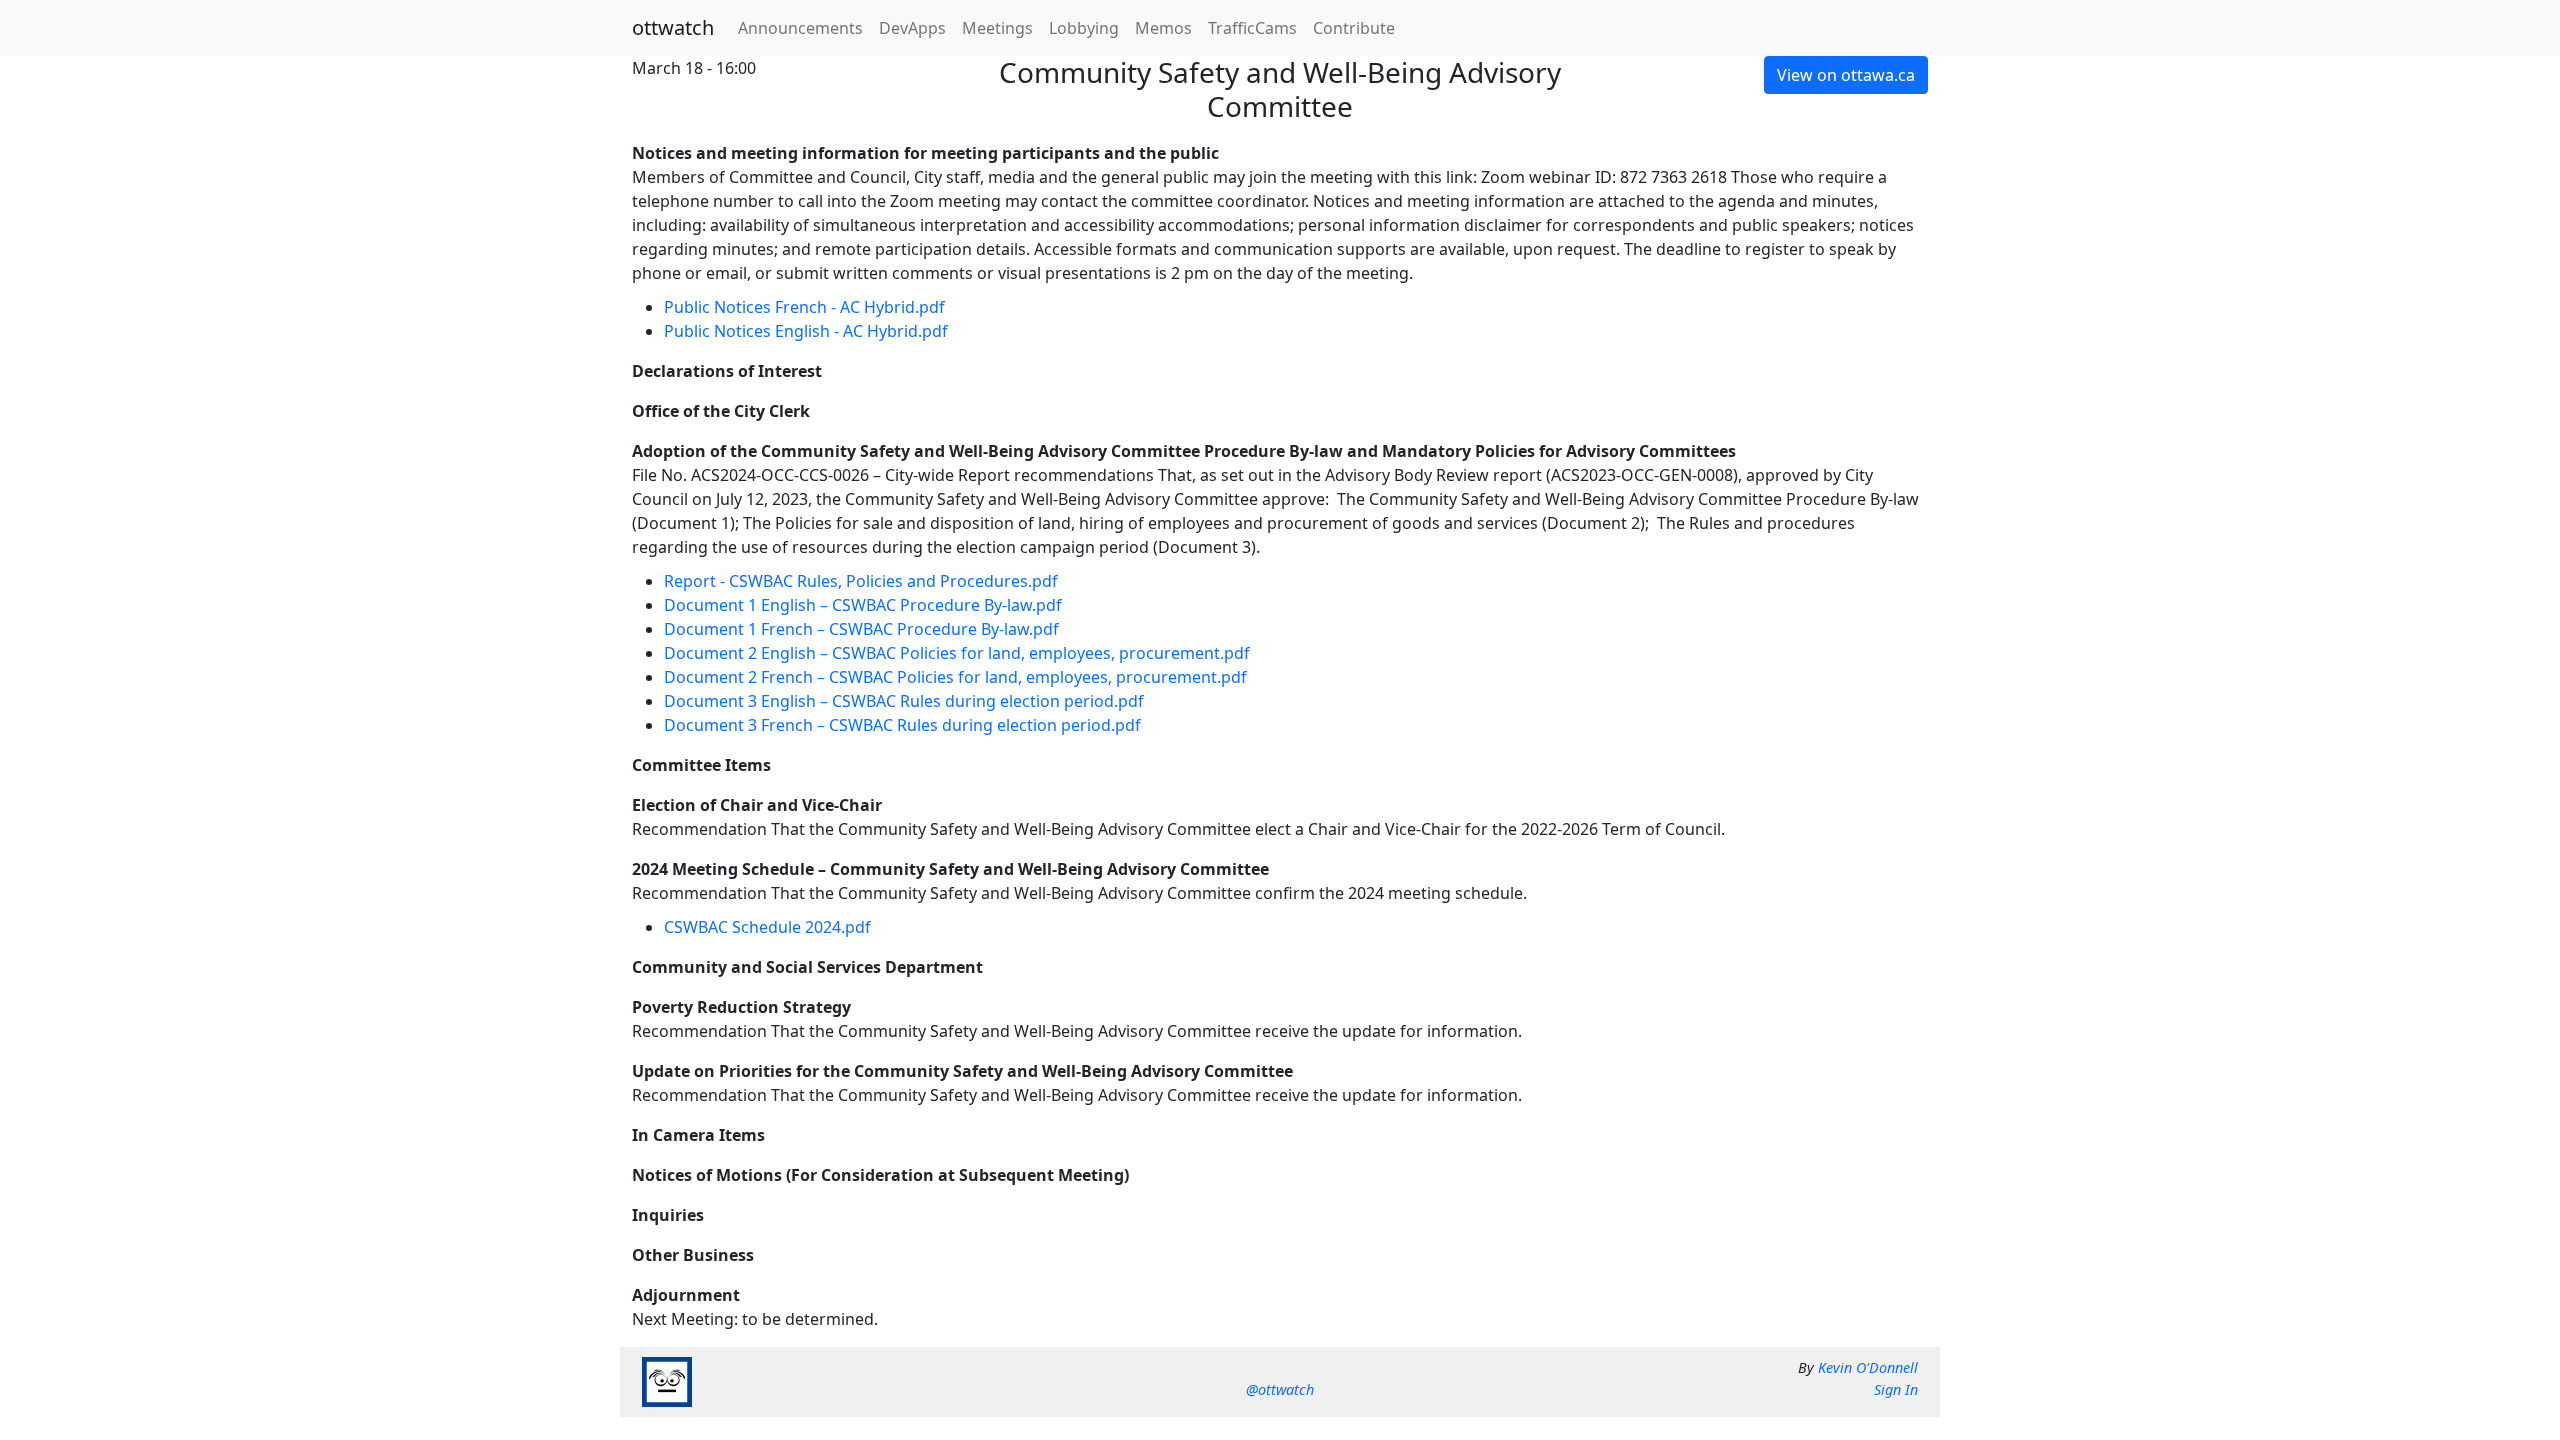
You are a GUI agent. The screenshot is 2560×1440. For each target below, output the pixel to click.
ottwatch (673, 27)
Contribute (1354, 28)
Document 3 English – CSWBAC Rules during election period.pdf (904, 701)
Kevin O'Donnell (1868, 1367)
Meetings (997, 28)
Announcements (800, 28)
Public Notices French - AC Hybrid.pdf (804, 307)
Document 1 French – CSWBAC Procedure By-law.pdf (861, 629)
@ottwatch (1280, 1389)
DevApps (912, 28)
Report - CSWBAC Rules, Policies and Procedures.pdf (861, 581)
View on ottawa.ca (1846, 75)
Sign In (1896, 1389)
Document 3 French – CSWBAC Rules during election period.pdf (902, 725)
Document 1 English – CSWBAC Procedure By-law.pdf (863, 605)
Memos (1163, 28)
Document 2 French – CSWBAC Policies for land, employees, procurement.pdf (955, 677)
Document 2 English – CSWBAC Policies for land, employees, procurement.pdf (957, 653)
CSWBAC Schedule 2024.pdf (767, 927)
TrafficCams (1252, 28)
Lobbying (1084, 28)
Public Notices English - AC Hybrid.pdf (806, 331)
